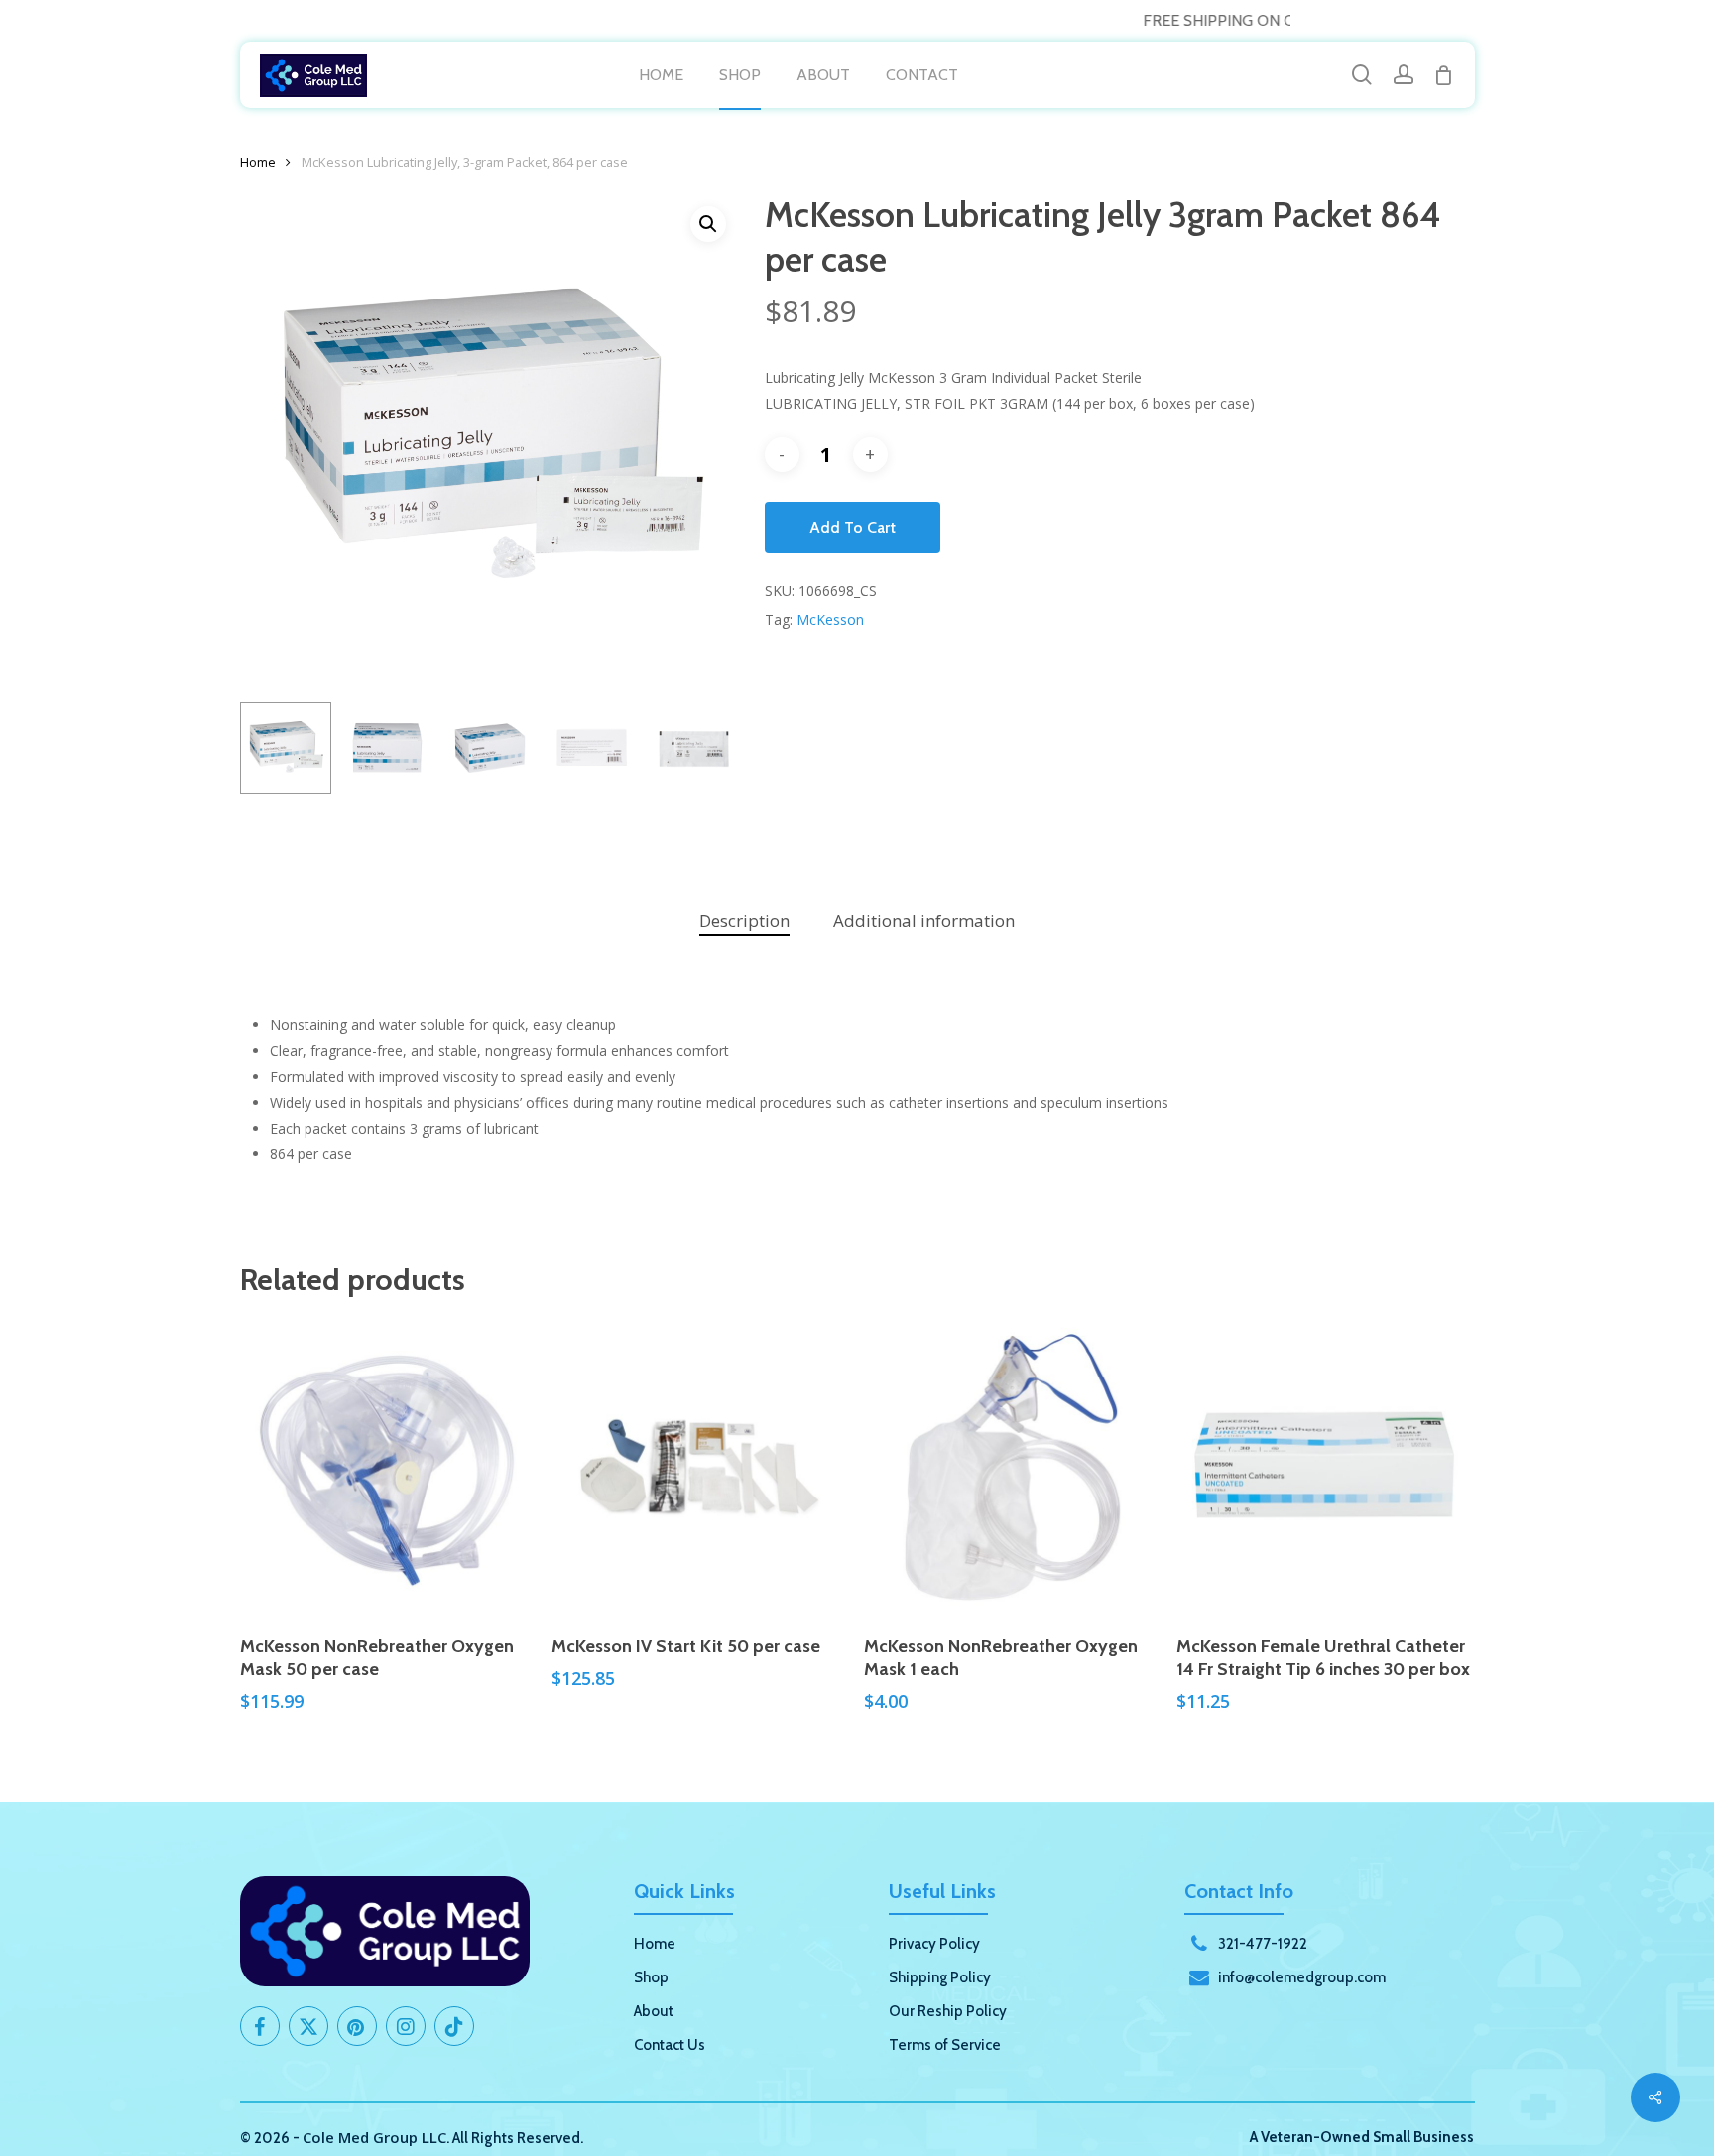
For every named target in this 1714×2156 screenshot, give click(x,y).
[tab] (744, 922)
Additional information (924, 921)
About (654, 2011)
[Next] (708, 749)
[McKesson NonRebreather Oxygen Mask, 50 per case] (388, 1468)
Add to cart (853, 527)
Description (744, 921)
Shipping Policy (940, 1977)
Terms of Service (945, 2045)
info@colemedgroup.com (1302, 1977)
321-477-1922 (1263, 1944)
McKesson (830, 619)
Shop (651, 1977)
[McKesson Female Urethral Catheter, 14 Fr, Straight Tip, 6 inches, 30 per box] (1325, 1468)
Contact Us (670, 2045)
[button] (708, 224)
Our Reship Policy (948, 2011)
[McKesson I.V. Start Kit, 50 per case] (700, 1468)
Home (258, 162)
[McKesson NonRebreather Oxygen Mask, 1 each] (1012, 1468)
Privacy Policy (934, 1944)
